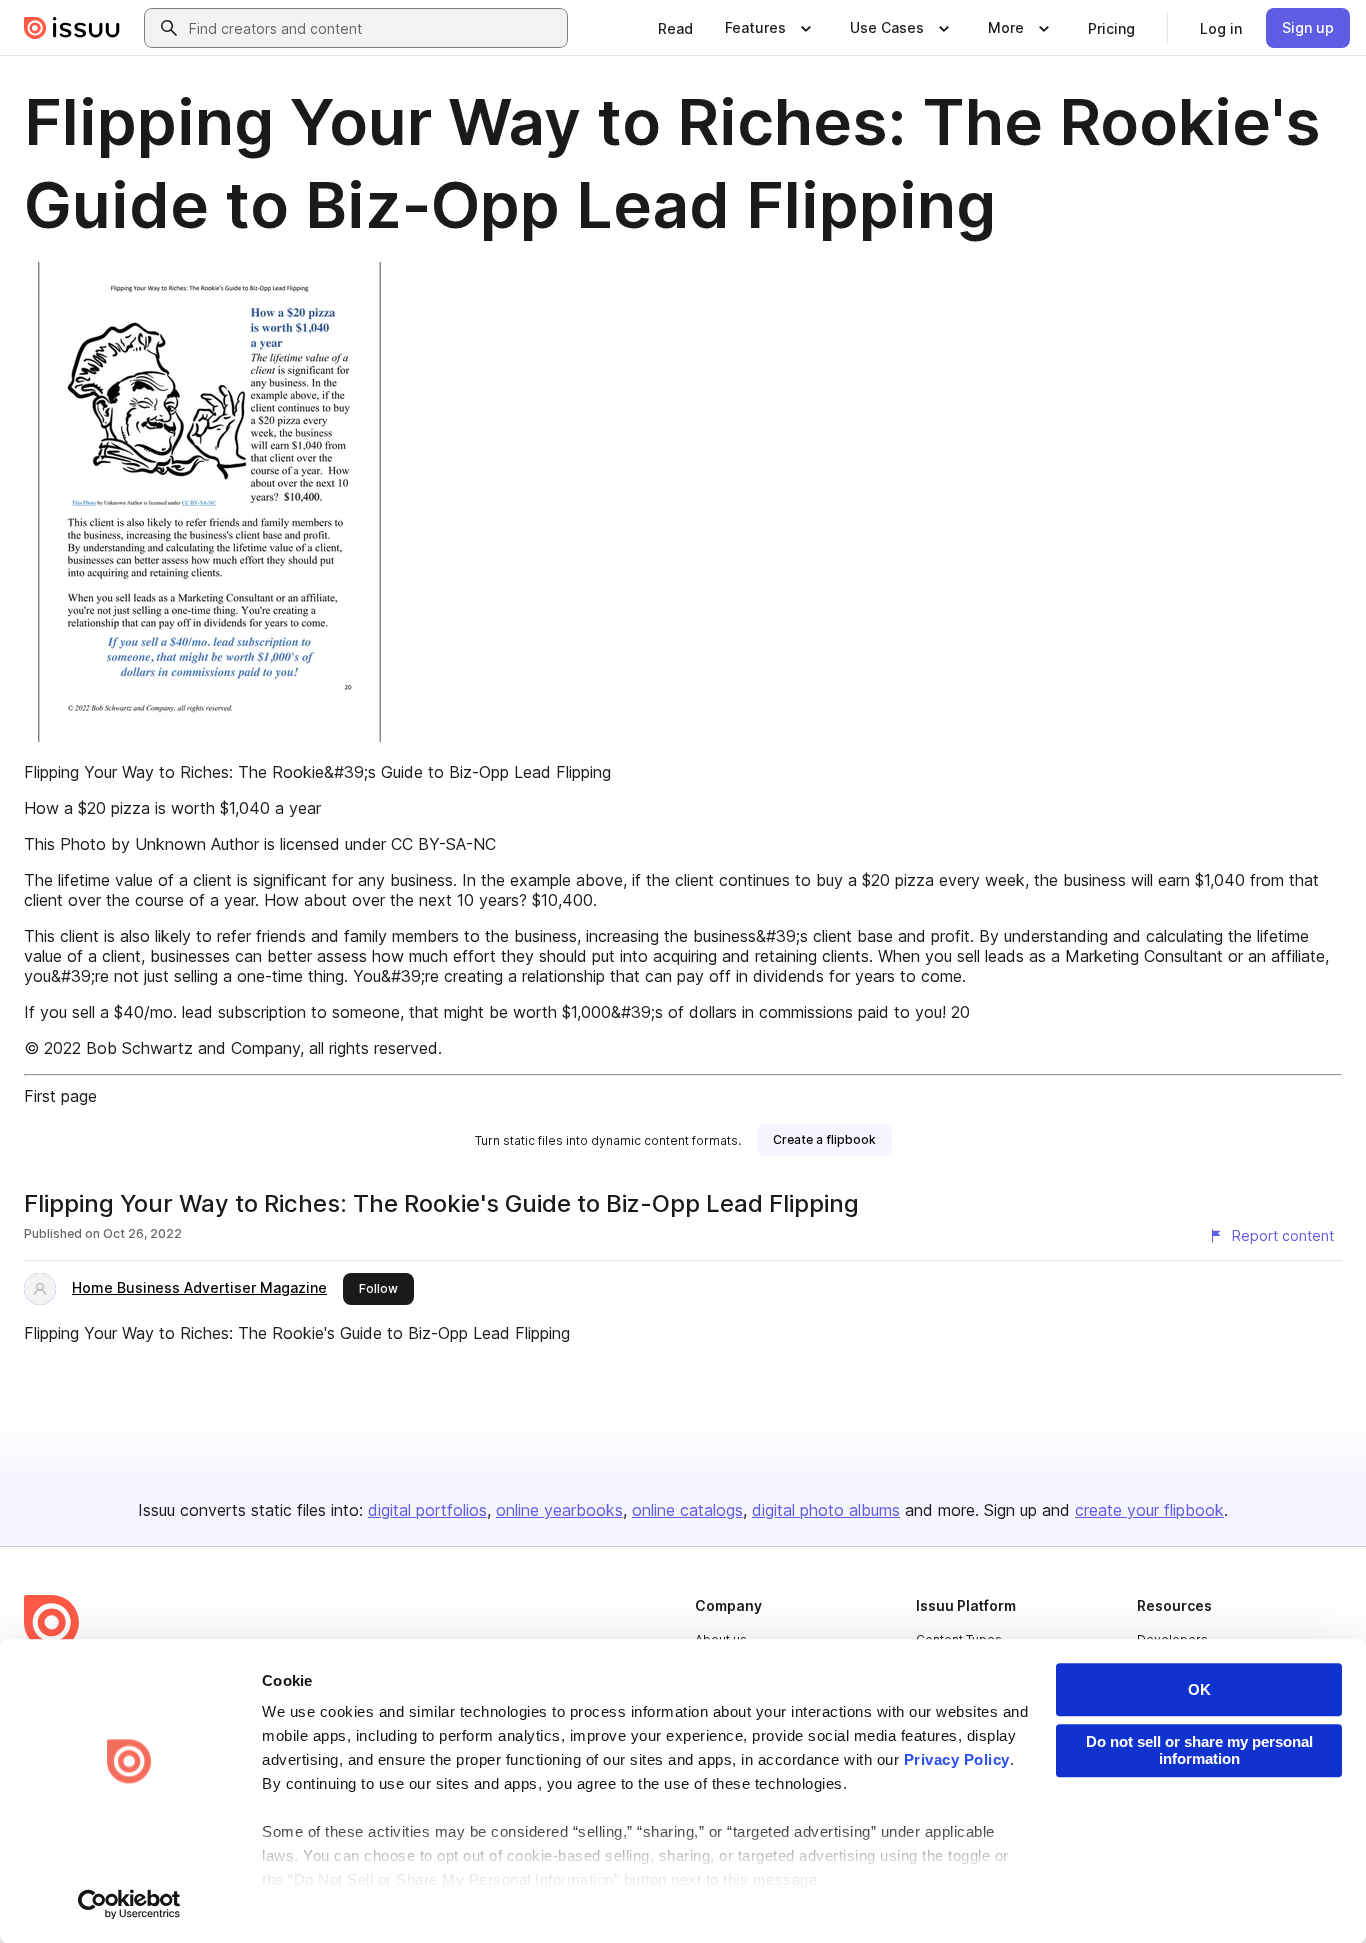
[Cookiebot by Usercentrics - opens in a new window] (129, 1904)
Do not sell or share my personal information (1199, 1750)
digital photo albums (826, 1510)
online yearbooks (559, 1510)
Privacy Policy (957, 1759)
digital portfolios (427, 1510)
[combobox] (374, 28)
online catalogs (687, 1510)
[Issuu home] (72, 28)
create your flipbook (1149, 1510)
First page (60, 1096)
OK (1199, 1689)
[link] (675, 28)
